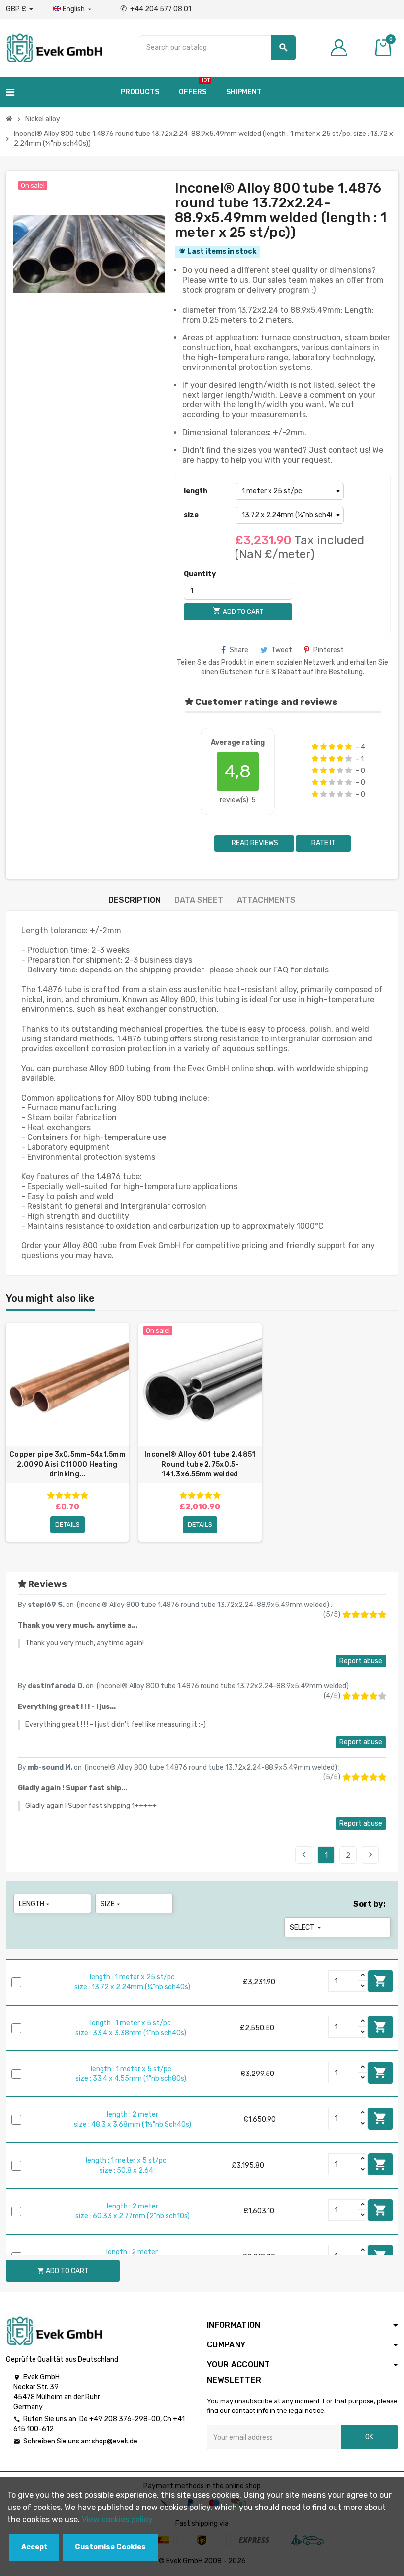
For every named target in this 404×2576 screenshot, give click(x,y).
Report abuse (361, 1661)
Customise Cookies (110, 2547)
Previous (304, 1855)
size (191, 515)
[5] (349, 747)
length (196, 491)
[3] (332, 747)
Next (370, 1855)
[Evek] (54, 47)
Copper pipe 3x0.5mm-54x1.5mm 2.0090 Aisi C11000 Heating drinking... (67, 1464)
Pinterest (329, 650)
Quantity (200, 574)
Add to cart (380, 1981)
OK (369, 2437)
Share (239, 650)
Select (306, 1927)
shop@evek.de (115, 2441)
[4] (340, 747)
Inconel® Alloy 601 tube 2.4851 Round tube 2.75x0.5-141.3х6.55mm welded (200, 1464)
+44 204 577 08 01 (156, 9)
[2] (323, 747)
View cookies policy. (118, 2520)
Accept (34, 2547)
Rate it (323, 843)
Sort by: (370, 1904)
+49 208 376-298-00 (125, 2419)
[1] (315, 747)
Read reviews (254, 843)
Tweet (282, 650)
